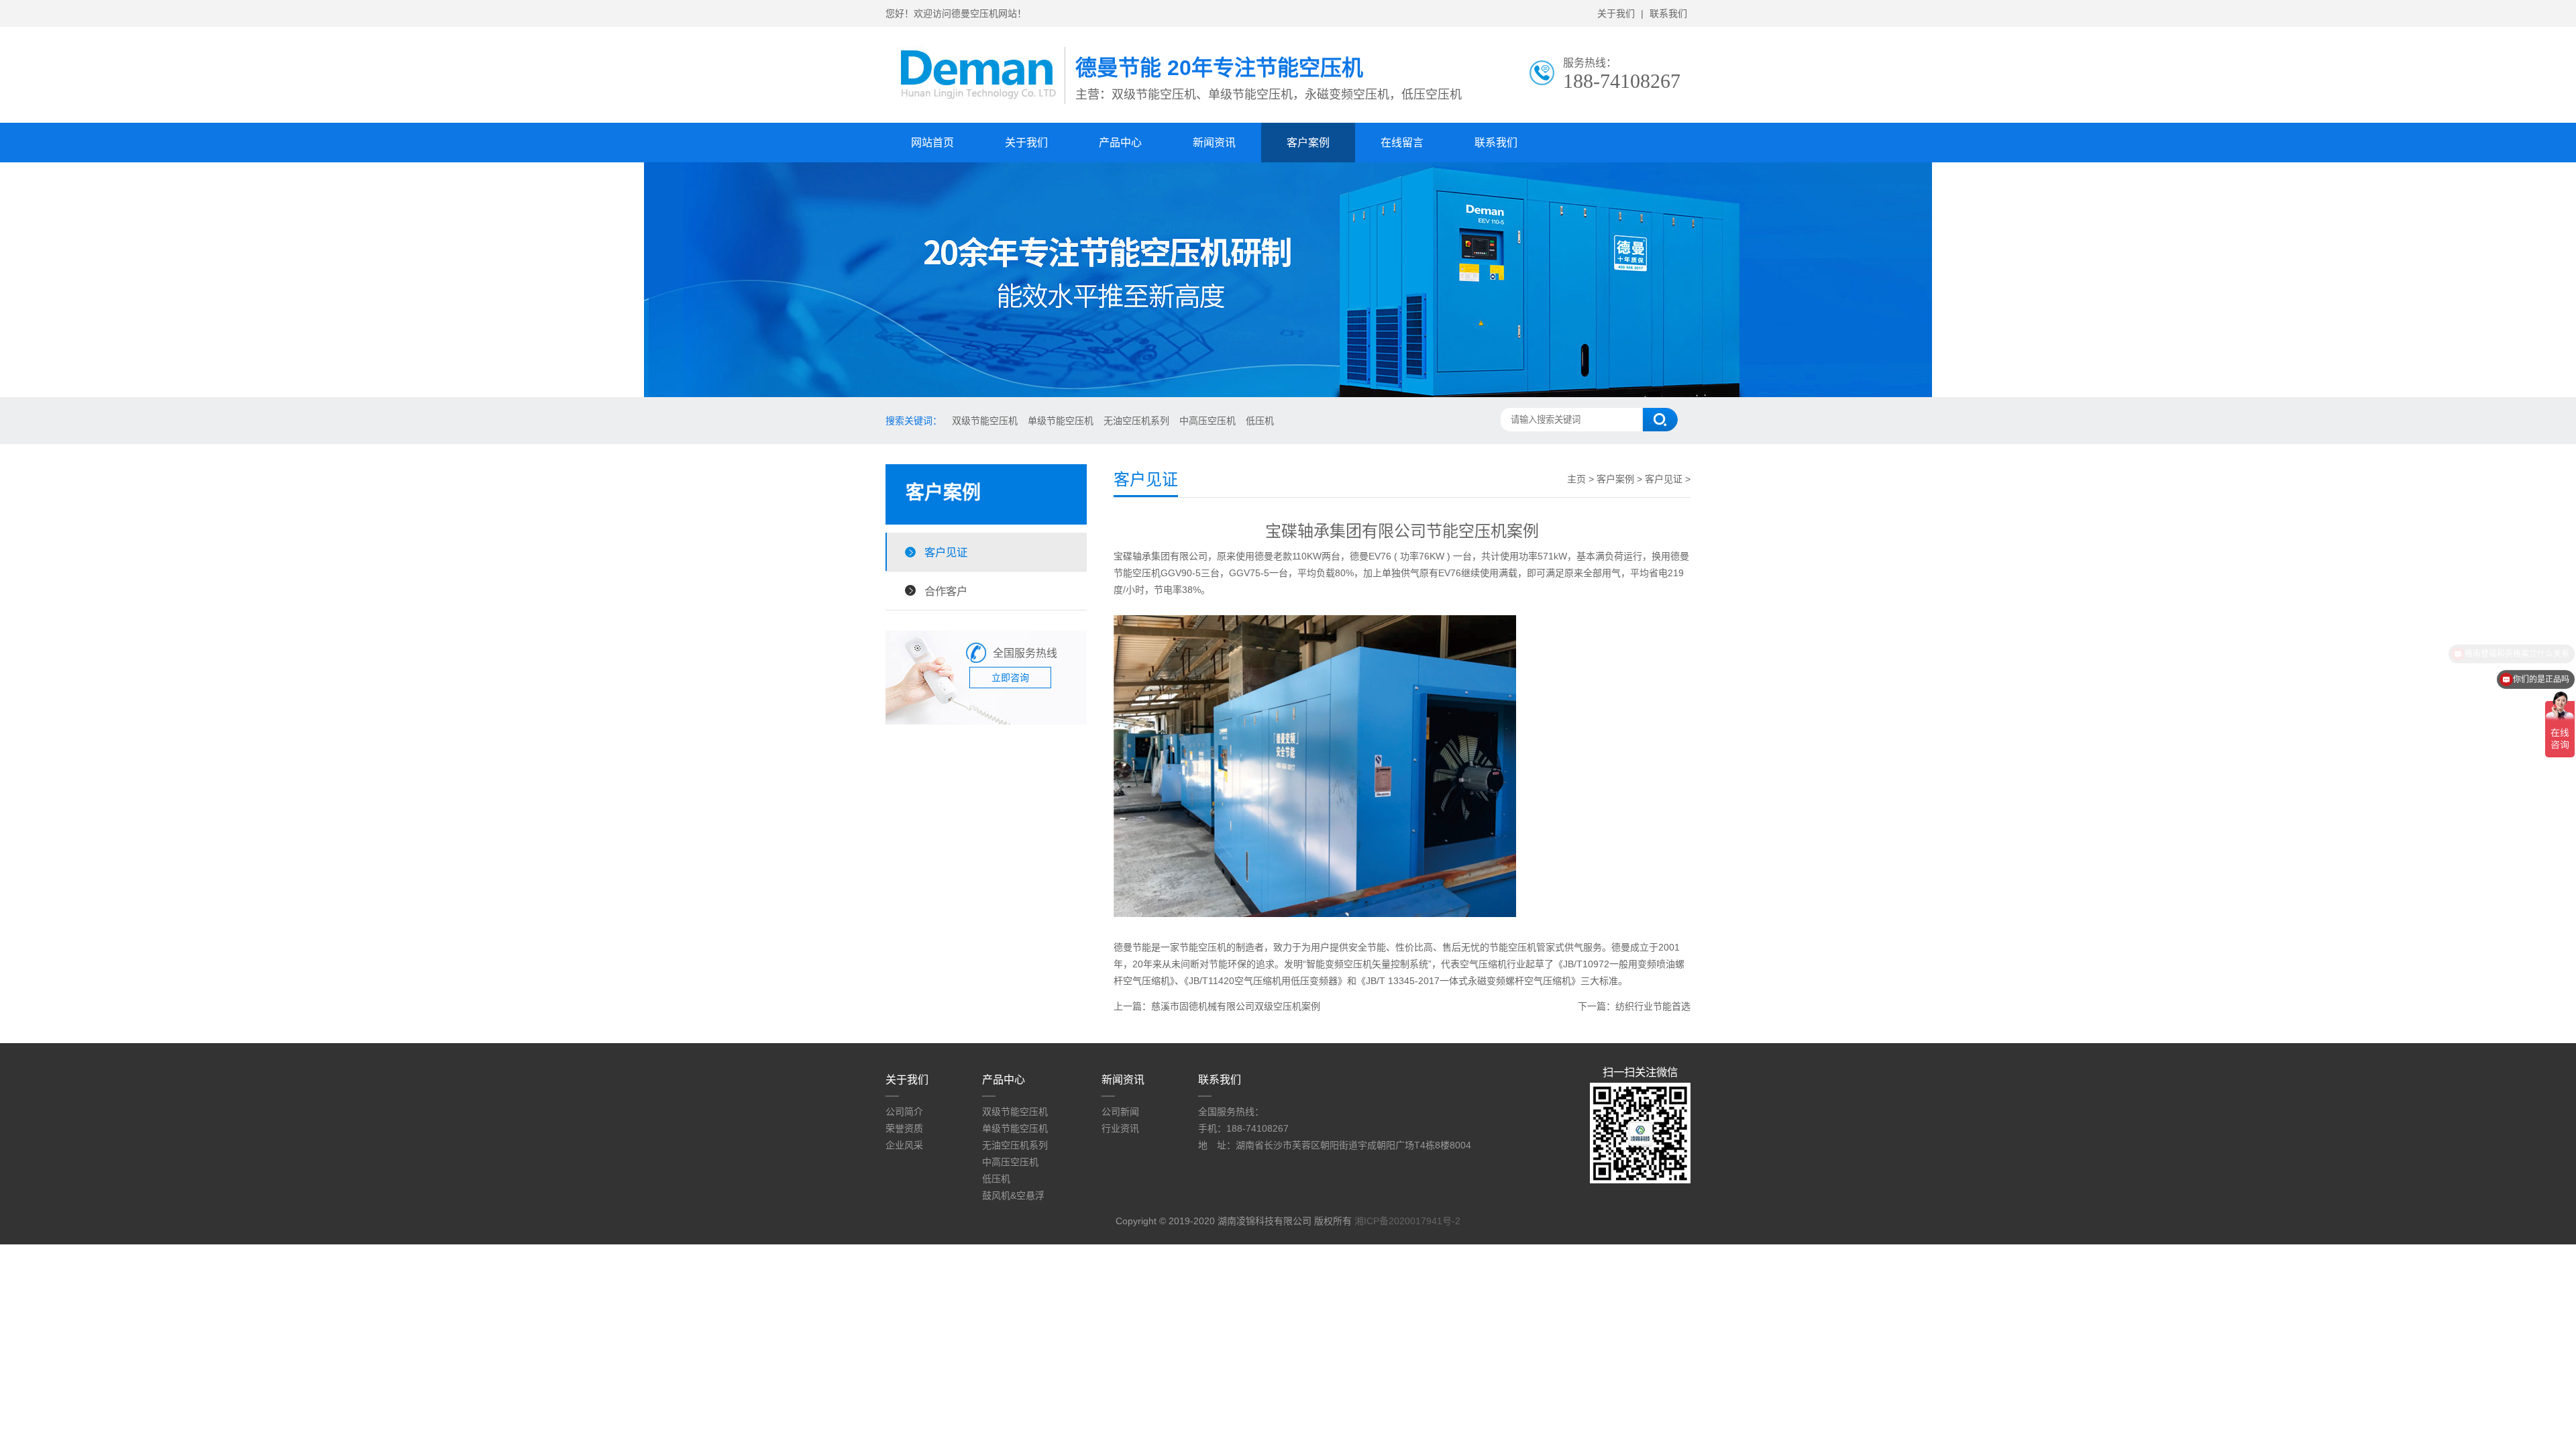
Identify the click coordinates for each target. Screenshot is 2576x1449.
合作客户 (946, 591)
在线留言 (1402, 143)
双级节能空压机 (985, 421)
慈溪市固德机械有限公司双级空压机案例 (1236, 1006)
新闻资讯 (1214, 143)
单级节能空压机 (1061, 421)
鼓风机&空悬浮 (1013, 1195)
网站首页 (932, 143)
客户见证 (946, 552)
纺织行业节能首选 (1653, 1006)
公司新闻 (1120, 1112)
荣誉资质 (904, 1128)
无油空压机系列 (1136, 421)
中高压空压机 (1207, 421)
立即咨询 (1010, 678)
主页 (1576, 479)
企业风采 (904, 1145)
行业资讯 (1120, 1128)
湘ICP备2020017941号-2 (1407, 1221)
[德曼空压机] (975, 108)
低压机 (1260, 421)
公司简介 (904, 1112)
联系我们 (1668, 13)
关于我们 (1616, 13)
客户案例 (1308, 143)
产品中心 (1120, 143)
